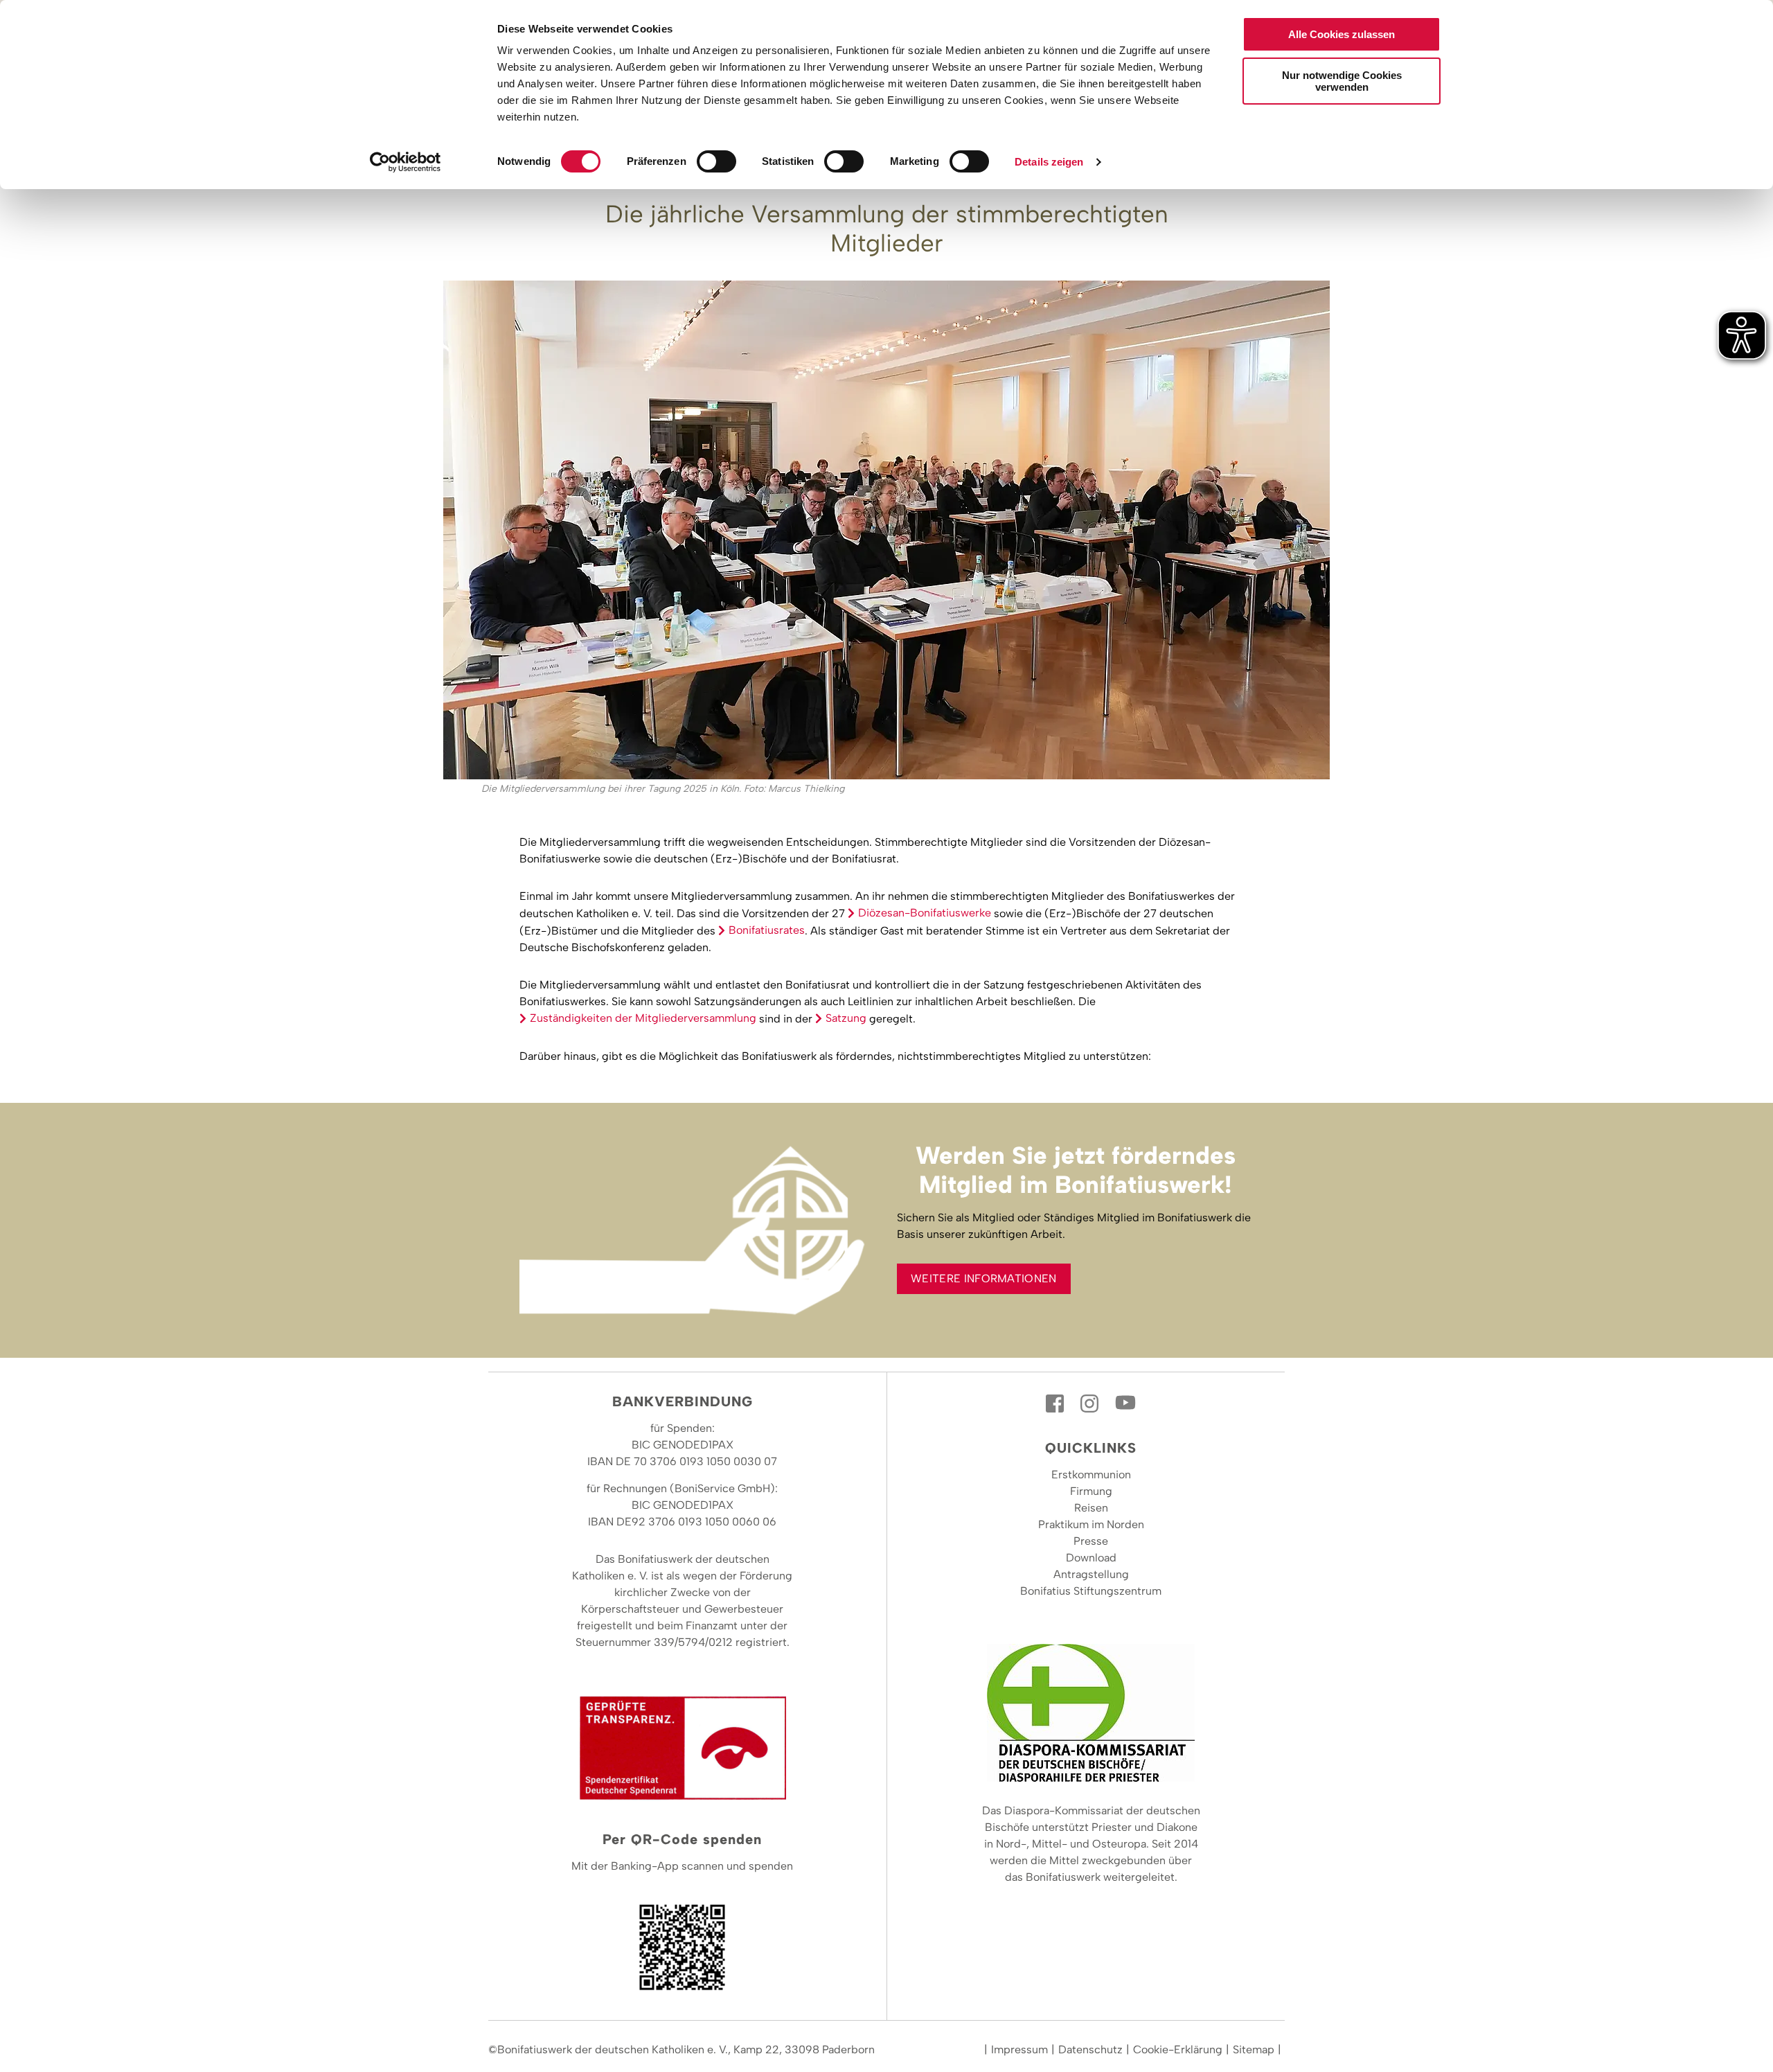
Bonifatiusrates (767, 930)
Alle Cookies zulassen (1342, 34)
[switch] (716, 161)
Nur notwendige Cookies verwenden (1342, 81)
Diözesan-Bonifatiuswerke (925, 913)
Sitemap (1254, 2049)
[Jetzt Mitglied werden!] (698, 1230)
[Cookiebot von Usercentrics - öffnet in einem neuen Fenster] (406, 162)
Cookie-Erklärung (1178, 2049)
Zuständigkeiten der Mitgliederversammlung (643, 1018)
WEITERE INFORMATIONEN (984, 1278)
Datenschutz (1090, 2049)
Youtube (1125, 1404)
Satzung (846, 1018)
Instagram (1091, 1404)
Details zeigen (1049, 162)
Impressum (1019, 2049)
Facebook (1056, 1404)
